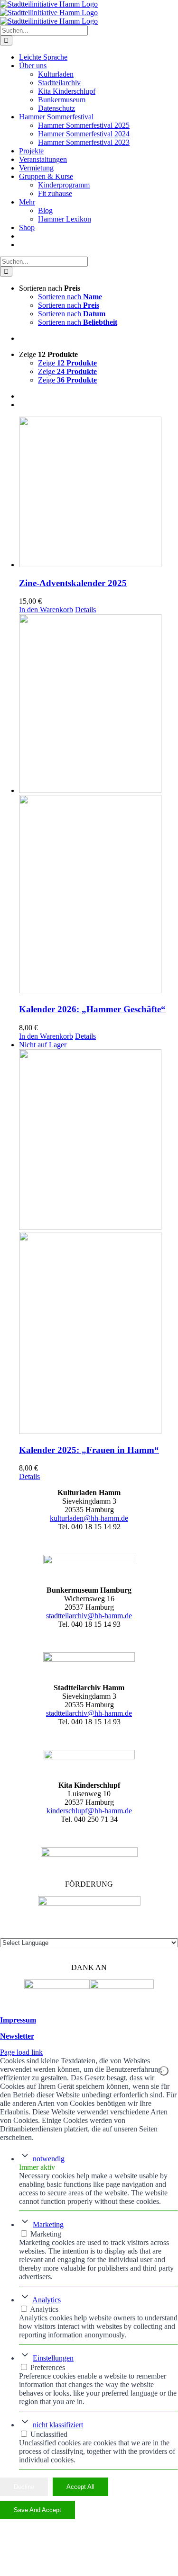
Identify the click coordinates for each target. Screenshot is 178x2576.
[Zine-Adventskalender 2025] (98, 493)
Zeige (67, 363)
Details (85, 610)
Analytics (47, 2300)
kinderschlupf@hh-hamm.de (89, 1811)
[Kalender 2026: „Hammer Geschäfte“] (98, 805)
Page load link (21, 2052)
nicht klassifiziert (58, 2425)
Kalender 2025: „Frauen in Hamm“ (89, 1450)
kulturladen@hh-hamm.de (89, 1518)
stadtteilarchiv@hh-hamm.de (89, 1616)
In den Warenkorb (46, 610)
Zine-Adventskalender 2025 (73, 583)
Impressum (18, 2020)
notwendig (49, 2159)
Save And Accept (37, 2510)
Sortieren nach (70, 297)
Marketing (48, 2224)
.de (127, 1713)
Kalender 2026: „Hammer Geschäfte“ (92, 1009)
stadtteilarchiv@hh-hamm (84, 1713)
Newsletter (17, 2036)
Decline (24, 2487)
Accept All (80, 2487)
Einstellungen (53, 2358)
